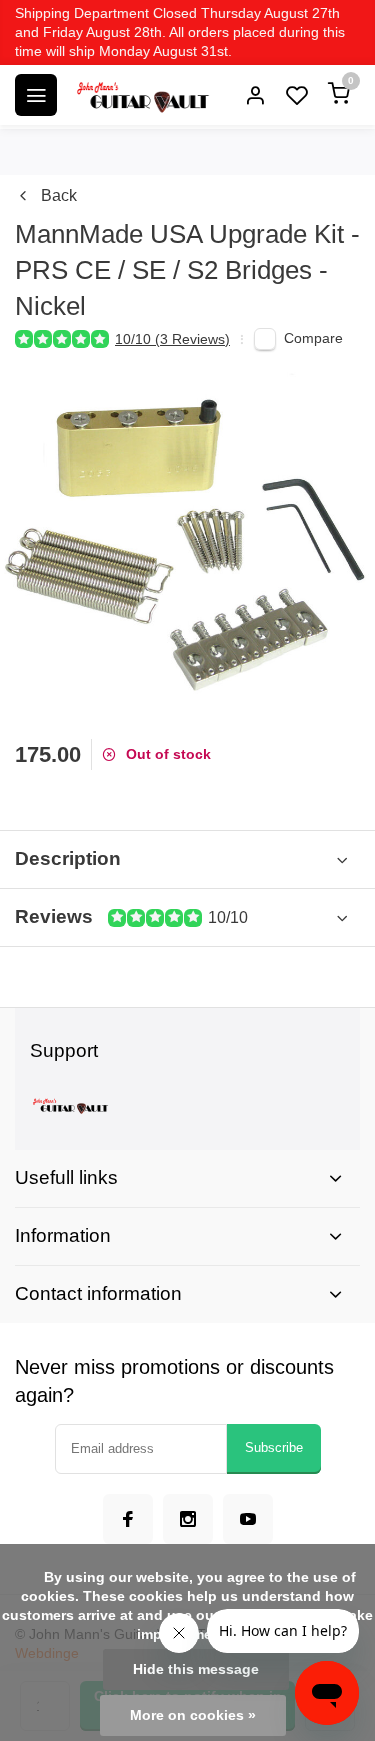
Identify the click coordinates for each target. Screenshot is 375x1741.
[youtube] (248, 1519)
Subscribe (274, 1447)
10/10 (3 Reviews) (172, 339)
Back (59, 195)
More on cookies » (193, 1715)
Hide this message (196, 1669)
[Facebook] (128, 1519)
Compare (313, 338)
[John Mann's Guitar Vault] (142, 95)
